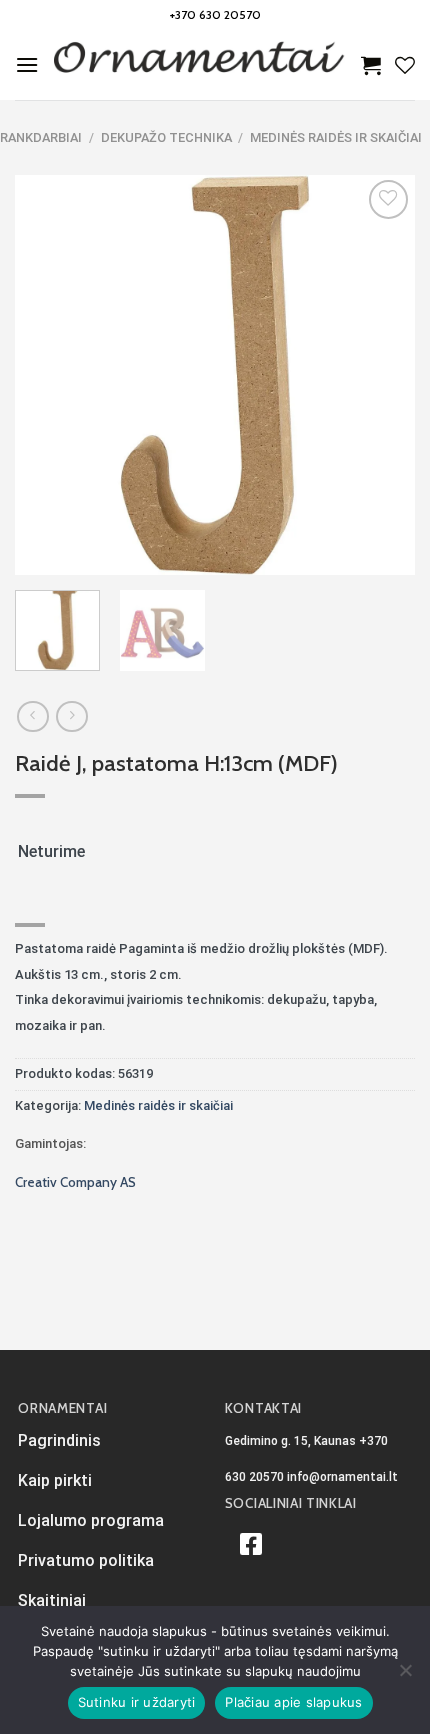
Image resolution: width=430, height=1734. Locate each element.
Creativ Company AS (75, 1182)
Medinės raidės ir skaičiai (336, 137)
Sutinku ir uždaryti (137, 1702)
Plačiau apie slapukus (293, 1702)
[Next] (382, 375)
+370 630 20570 (215, 14)
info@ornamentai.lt (342, 1477)
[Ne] (405, 1676)
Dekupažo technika (166, 137)
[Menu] (27, 64)
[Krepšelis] (371, 65)
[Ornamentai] (200, 65)
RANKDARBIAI (41, 137)
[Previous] (48, 375)
